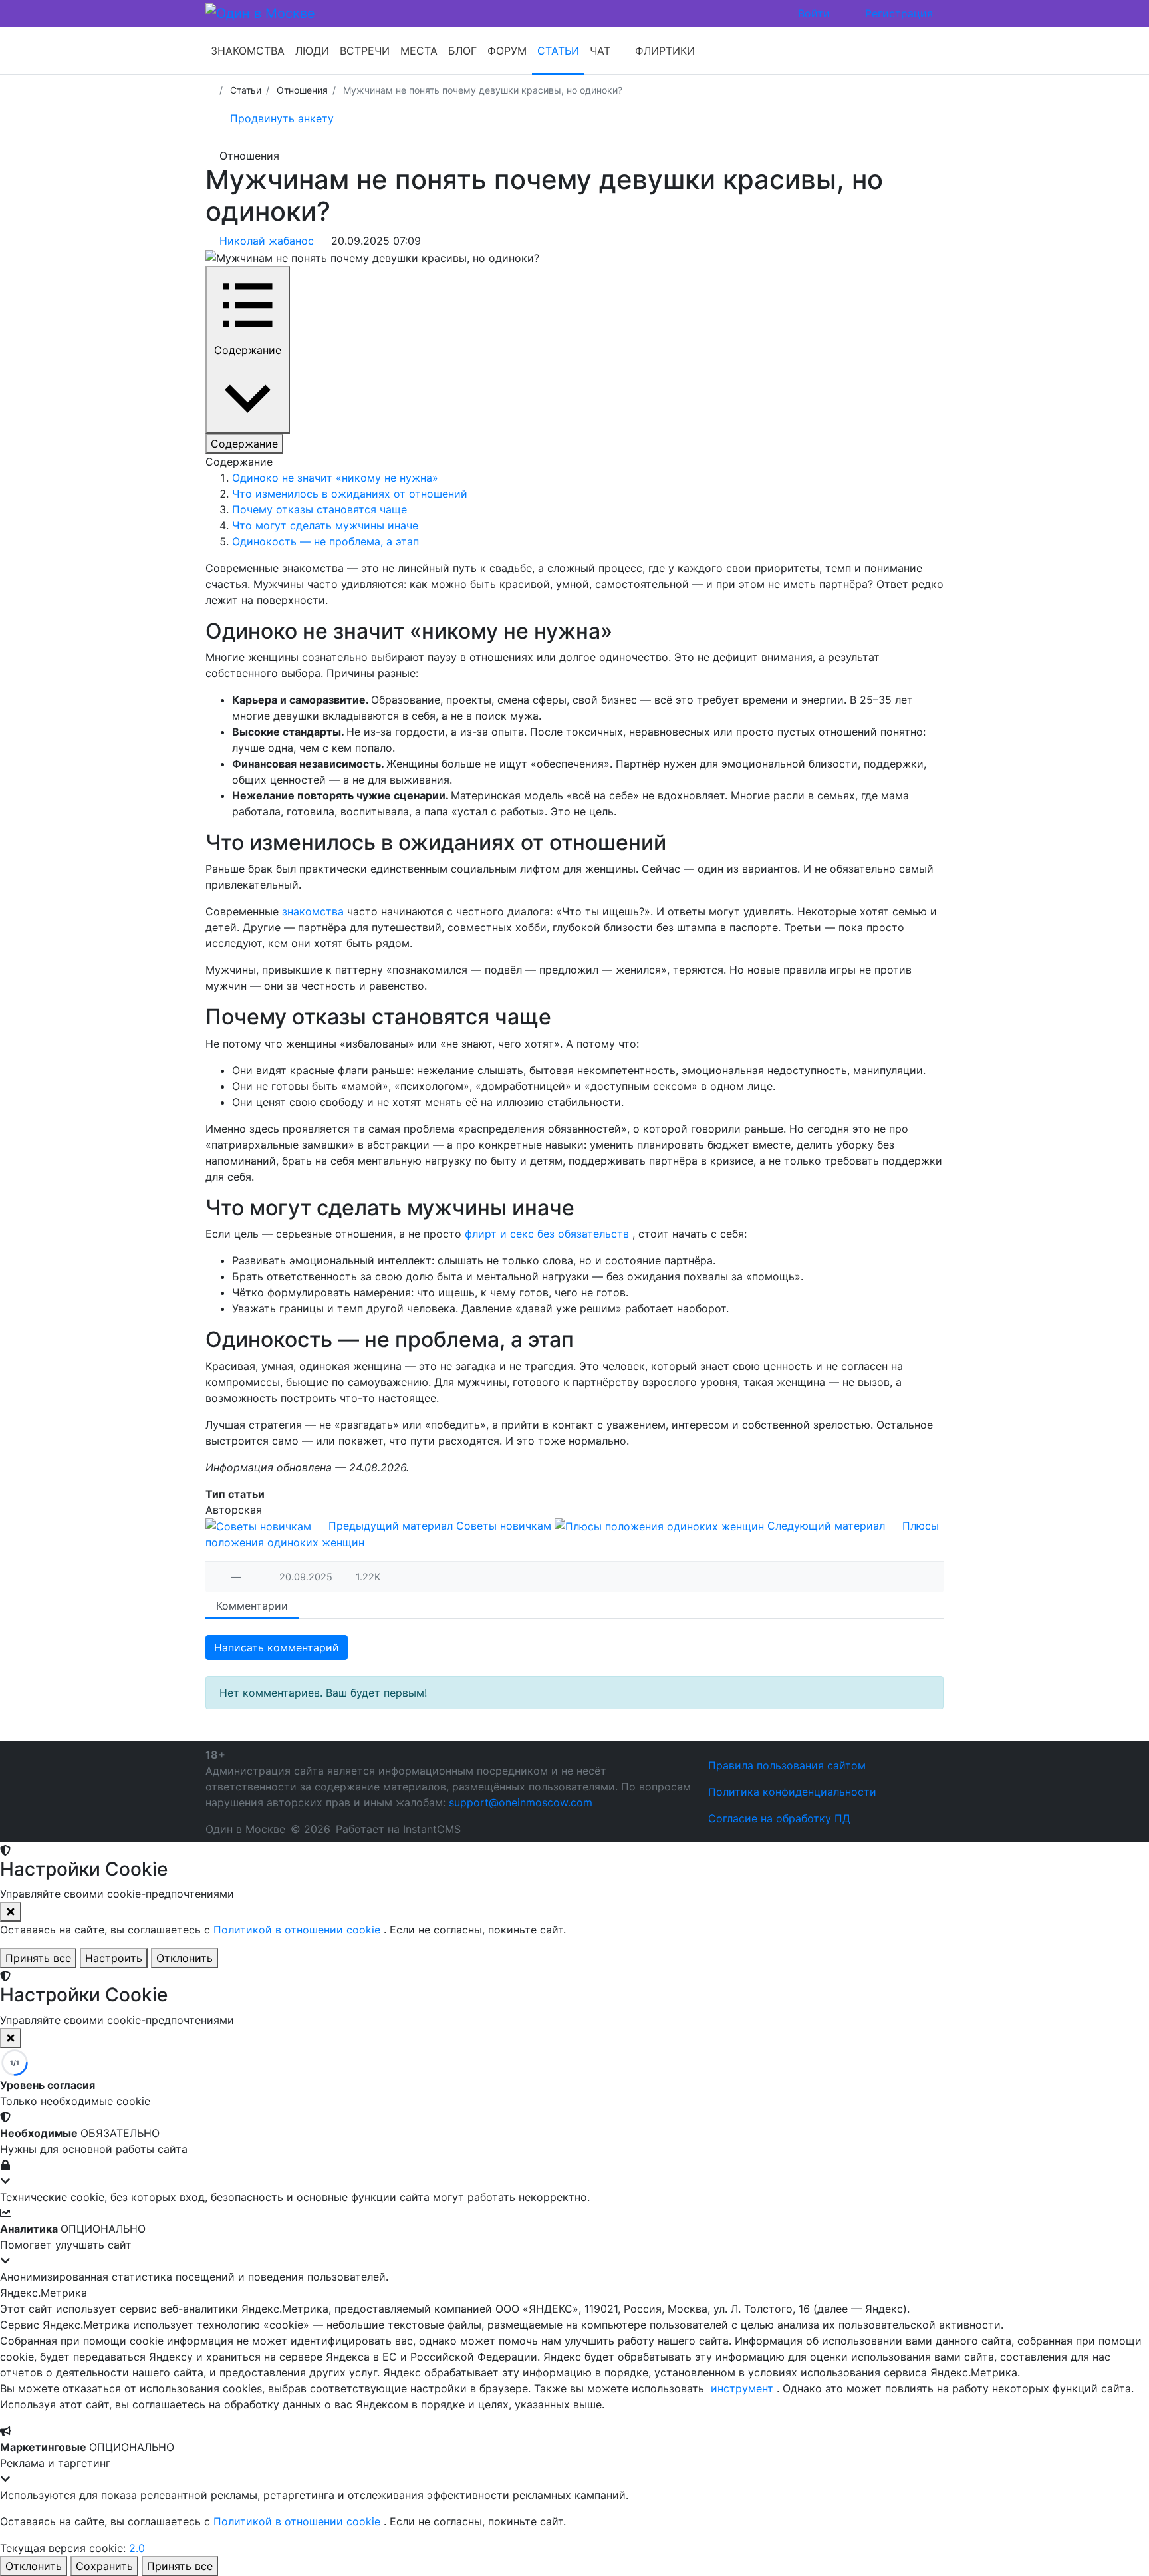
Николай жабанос (268, 241)
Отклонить (185, 1958)
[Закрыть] (11, 1912)
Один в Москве (245, 1829)
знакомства (315, 911)
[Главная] (210, 90)
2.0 (137, 2548)
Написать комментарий (277, 1647)
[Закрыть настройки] (11, 2038)
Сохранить (104, 2566)
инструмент (744, 2388)
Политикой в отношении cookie (299, 1930)
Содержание (244, 444)
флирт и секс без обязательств (549, 1234)
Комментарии (252, 1606)
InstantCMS (432, 1829)
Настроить (114, 1958)
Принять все (38, 1958)
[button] (574, 2149)
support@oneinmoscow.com (521, 1802)
